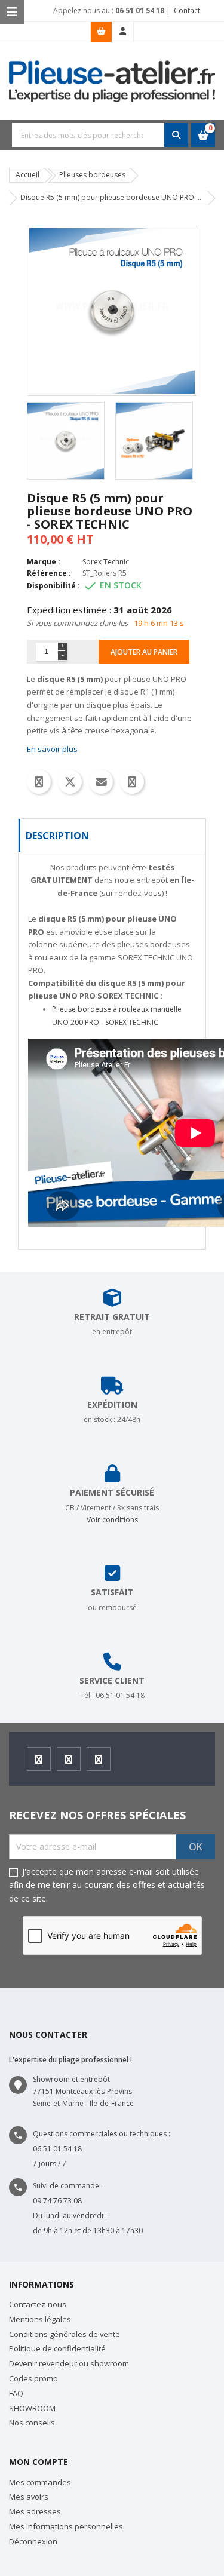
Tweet (70, 782)
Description (57, 836)
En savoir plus (52, 749)
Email (101, 782)
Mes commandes (40, 2482)
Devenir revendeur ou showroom (69, 2363)
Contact (186, 10)
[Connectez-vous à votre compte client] (123, 32)
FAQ (16, 2393)
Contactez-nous (38, 2304)
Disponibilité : (53, 586)
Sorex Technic (106, 562)
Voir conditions (112, 1520)
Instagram (69, 1759)
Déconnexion (33, 2541)
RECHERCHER (176, 135)
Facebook (39, 1759)
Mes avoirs (29, 2497)
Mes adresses (35, 2511)
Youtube (99, 1759)
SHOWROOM (32, 2408)
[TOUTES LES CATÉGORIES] (12, 12)
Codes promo (33, 2378)
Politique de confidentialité (57, 2348)
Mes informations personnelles (66, 2526)
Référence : (49, 573)
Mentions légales (40, 2319)
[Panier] (101, 32)
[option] (68, 441)
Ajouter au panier (144, 652)
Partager (39, 782)
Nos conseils (32, 2423)
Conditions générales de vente (65, 2334)
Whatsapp (132, 782)
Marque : (44, 562)
